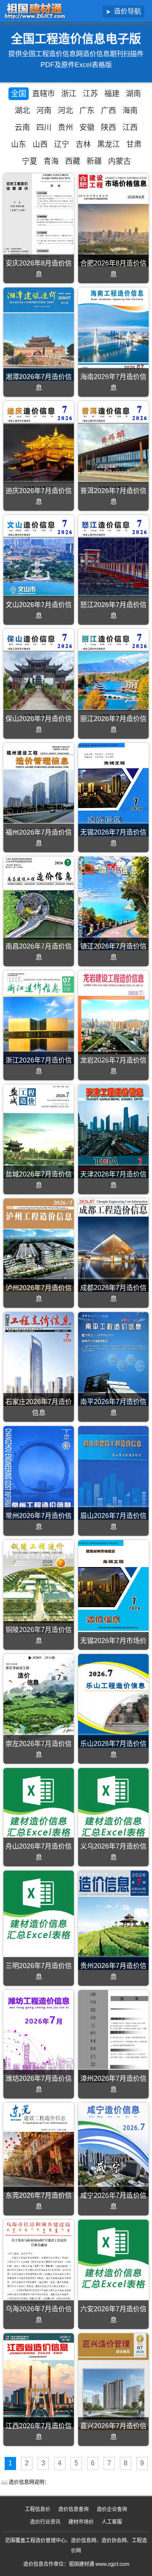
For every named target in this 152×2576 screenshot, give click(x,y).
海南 (130, 111)
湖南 (133, 94)
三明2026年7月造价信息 (39, 1971)
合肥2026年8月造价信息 (113, 269)
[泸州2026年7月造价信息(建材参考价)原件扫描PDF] (39, 1245)
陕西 (109, 127)
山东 (19, 144)
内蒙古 (119, 161)
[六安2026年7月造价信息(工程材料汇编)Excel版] (113, 2255)
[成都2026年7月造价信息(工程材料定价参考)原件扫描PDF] (113, 1245)
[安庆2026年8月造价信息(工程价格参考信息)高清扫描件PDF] (39, 220)
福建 (112, 94)
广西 (109, 111)
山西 (40, 144)
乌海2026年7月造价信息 (39, 2314)
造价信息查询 (73, 2509)
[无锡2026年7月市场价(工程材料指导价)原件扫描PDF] (113, 1585)
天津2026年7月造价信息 (113, 1180)
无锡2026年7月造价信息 (113, 838)
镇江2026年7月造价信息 (113, 952)
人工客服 (112, 2522)
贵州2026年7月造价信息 (113, 1971)
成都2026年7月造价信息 (113, 1293)
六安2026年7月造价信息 (113, 2314)
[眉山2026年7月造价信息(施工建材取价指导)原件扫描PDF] (113, 1473)
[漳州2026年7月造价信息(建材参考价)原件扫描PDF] (113, 2036)
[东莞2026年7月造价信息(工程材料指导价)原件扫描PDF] (39, 2151)
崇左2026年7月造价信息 (39, 1749)
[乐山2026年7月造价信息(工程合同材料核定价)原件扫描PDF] (113, 1701)
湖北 (22, 111)
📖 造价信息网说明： (25, 2482)
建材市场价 (81, 2522)
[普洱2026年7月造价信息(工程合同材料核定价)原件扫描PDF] (113, 448)
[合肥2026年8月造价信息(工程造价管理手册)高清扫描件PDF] (113, 220)
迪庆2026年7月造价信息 (39, 496)
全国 (19, 94)
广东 (87, 111)
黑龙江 (109, 144)
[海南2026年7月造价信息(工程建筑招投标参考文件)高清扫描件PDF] (113, 334)
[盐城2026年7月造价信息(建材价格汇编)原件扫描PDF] (39, 1131)
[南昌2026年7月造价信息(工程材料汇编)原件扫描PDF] (39, 903)
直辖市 (43, 94)
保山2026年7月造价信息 (39, 724)
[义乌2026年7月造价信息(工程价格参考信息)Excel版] (113, 1803)
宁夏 (30, 161)
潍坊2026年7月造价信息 (39, 2084)
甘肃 (134, 144)
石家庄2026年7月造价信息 (39, 1407)
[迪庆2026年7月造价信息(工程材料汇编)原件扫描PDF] (39, 448)
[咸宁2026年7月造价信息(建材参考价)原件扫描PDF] (113, 2150)
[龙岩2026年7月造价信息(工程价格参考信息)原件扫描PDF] (113, 1017)
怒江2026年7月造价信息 (113, 610)
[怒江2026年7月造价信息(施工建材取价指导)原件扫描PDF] (113, 562)
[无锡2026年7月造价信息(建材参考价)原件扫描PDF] (113, 790)
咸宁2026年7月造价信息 (113, 2201)
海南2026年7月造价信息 (113, 382)
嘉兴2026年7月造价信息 (113, 2431)
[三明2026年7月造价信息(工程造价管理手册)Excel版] (39, 1906)
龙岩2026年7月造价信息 (113, 1066)
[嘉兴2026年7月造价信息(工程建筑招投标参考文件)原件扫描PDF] (113, 2381)
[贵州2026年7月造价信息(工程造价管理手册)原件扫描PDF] (113, 1920)
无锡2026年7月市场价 (113, 1641)
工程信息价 (38, 2509)
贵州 (65, 127)
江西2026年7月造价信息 (39, 2431)
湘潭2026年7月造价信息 (39, 382)
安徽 (87, 127)
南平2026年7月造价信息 (113, 1407)
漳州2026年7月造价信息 (113, 2084)
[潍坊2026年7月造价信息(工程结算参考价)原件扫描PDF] (39, 2035)
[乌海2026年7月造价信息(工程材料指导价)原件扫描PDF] (39, 2266)
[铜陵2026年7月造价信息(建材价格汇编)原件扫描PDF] (39, 1587)
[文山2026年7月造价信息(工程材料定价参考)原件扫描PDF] (39, 562)
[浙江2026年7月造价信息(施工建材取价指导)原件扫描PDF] (39, 1017)
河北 (65, 111)
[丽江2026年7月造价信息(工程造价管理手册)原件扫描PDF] (113, 676)
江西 (130, 127)
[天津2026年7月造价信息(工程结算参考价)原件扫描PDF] (113, 1131)
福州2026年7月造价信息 (39, 838)
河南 (44, 111)
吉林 (83, 144)
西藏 (73, 161)
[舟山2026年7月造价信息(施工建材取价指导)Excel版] (39, 1803)
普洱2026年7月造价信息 (113, 496)
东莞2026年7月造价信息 (39, 2201)
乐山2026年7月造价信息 (113, 1749)
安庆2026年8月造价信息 (39, 269)
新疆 (94, 161)
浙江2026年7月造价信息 (39, 1066)
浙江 (69, 94)
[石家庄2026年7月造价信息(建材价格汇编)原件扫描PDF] (39, 1359)
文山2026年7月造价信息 (39, 610)
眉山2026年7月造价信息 (113, 1521)
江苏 (90, 94)
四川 (44, 127)
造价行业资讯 (45, 2522)
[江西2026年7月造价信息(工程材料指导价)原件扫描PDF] (39, 2380)
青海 (51, 161)
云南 (22, 127)
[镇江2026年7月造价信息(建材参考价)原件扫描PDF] (113, 903)
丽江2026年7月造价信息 (113, 724)
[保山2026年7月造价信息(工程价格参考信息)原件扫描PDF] (39, 676)
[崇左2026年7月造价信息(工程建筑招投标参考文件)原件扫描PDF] (39, 1700)
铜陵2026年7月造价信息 (39, 1635)
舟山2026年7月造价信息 (39, 1852)
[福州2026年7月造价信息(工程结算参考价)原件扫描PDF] (39, 790)
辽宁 (62, 144)
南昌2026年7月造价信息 (39, 952)
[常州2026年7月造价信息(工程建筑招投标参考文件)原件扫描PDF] (39, 1473)
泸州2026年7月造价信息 (39, 1293)
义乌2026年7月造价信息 (113, 1852)
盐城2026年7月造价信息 (39, 1180)
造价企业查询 (112, 2509)
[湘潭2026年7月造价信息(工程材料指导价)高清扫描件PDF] (39, 334)
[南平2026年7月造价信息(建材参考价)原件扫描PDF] (113, 1359)
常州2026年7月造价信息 (39, 1521)
